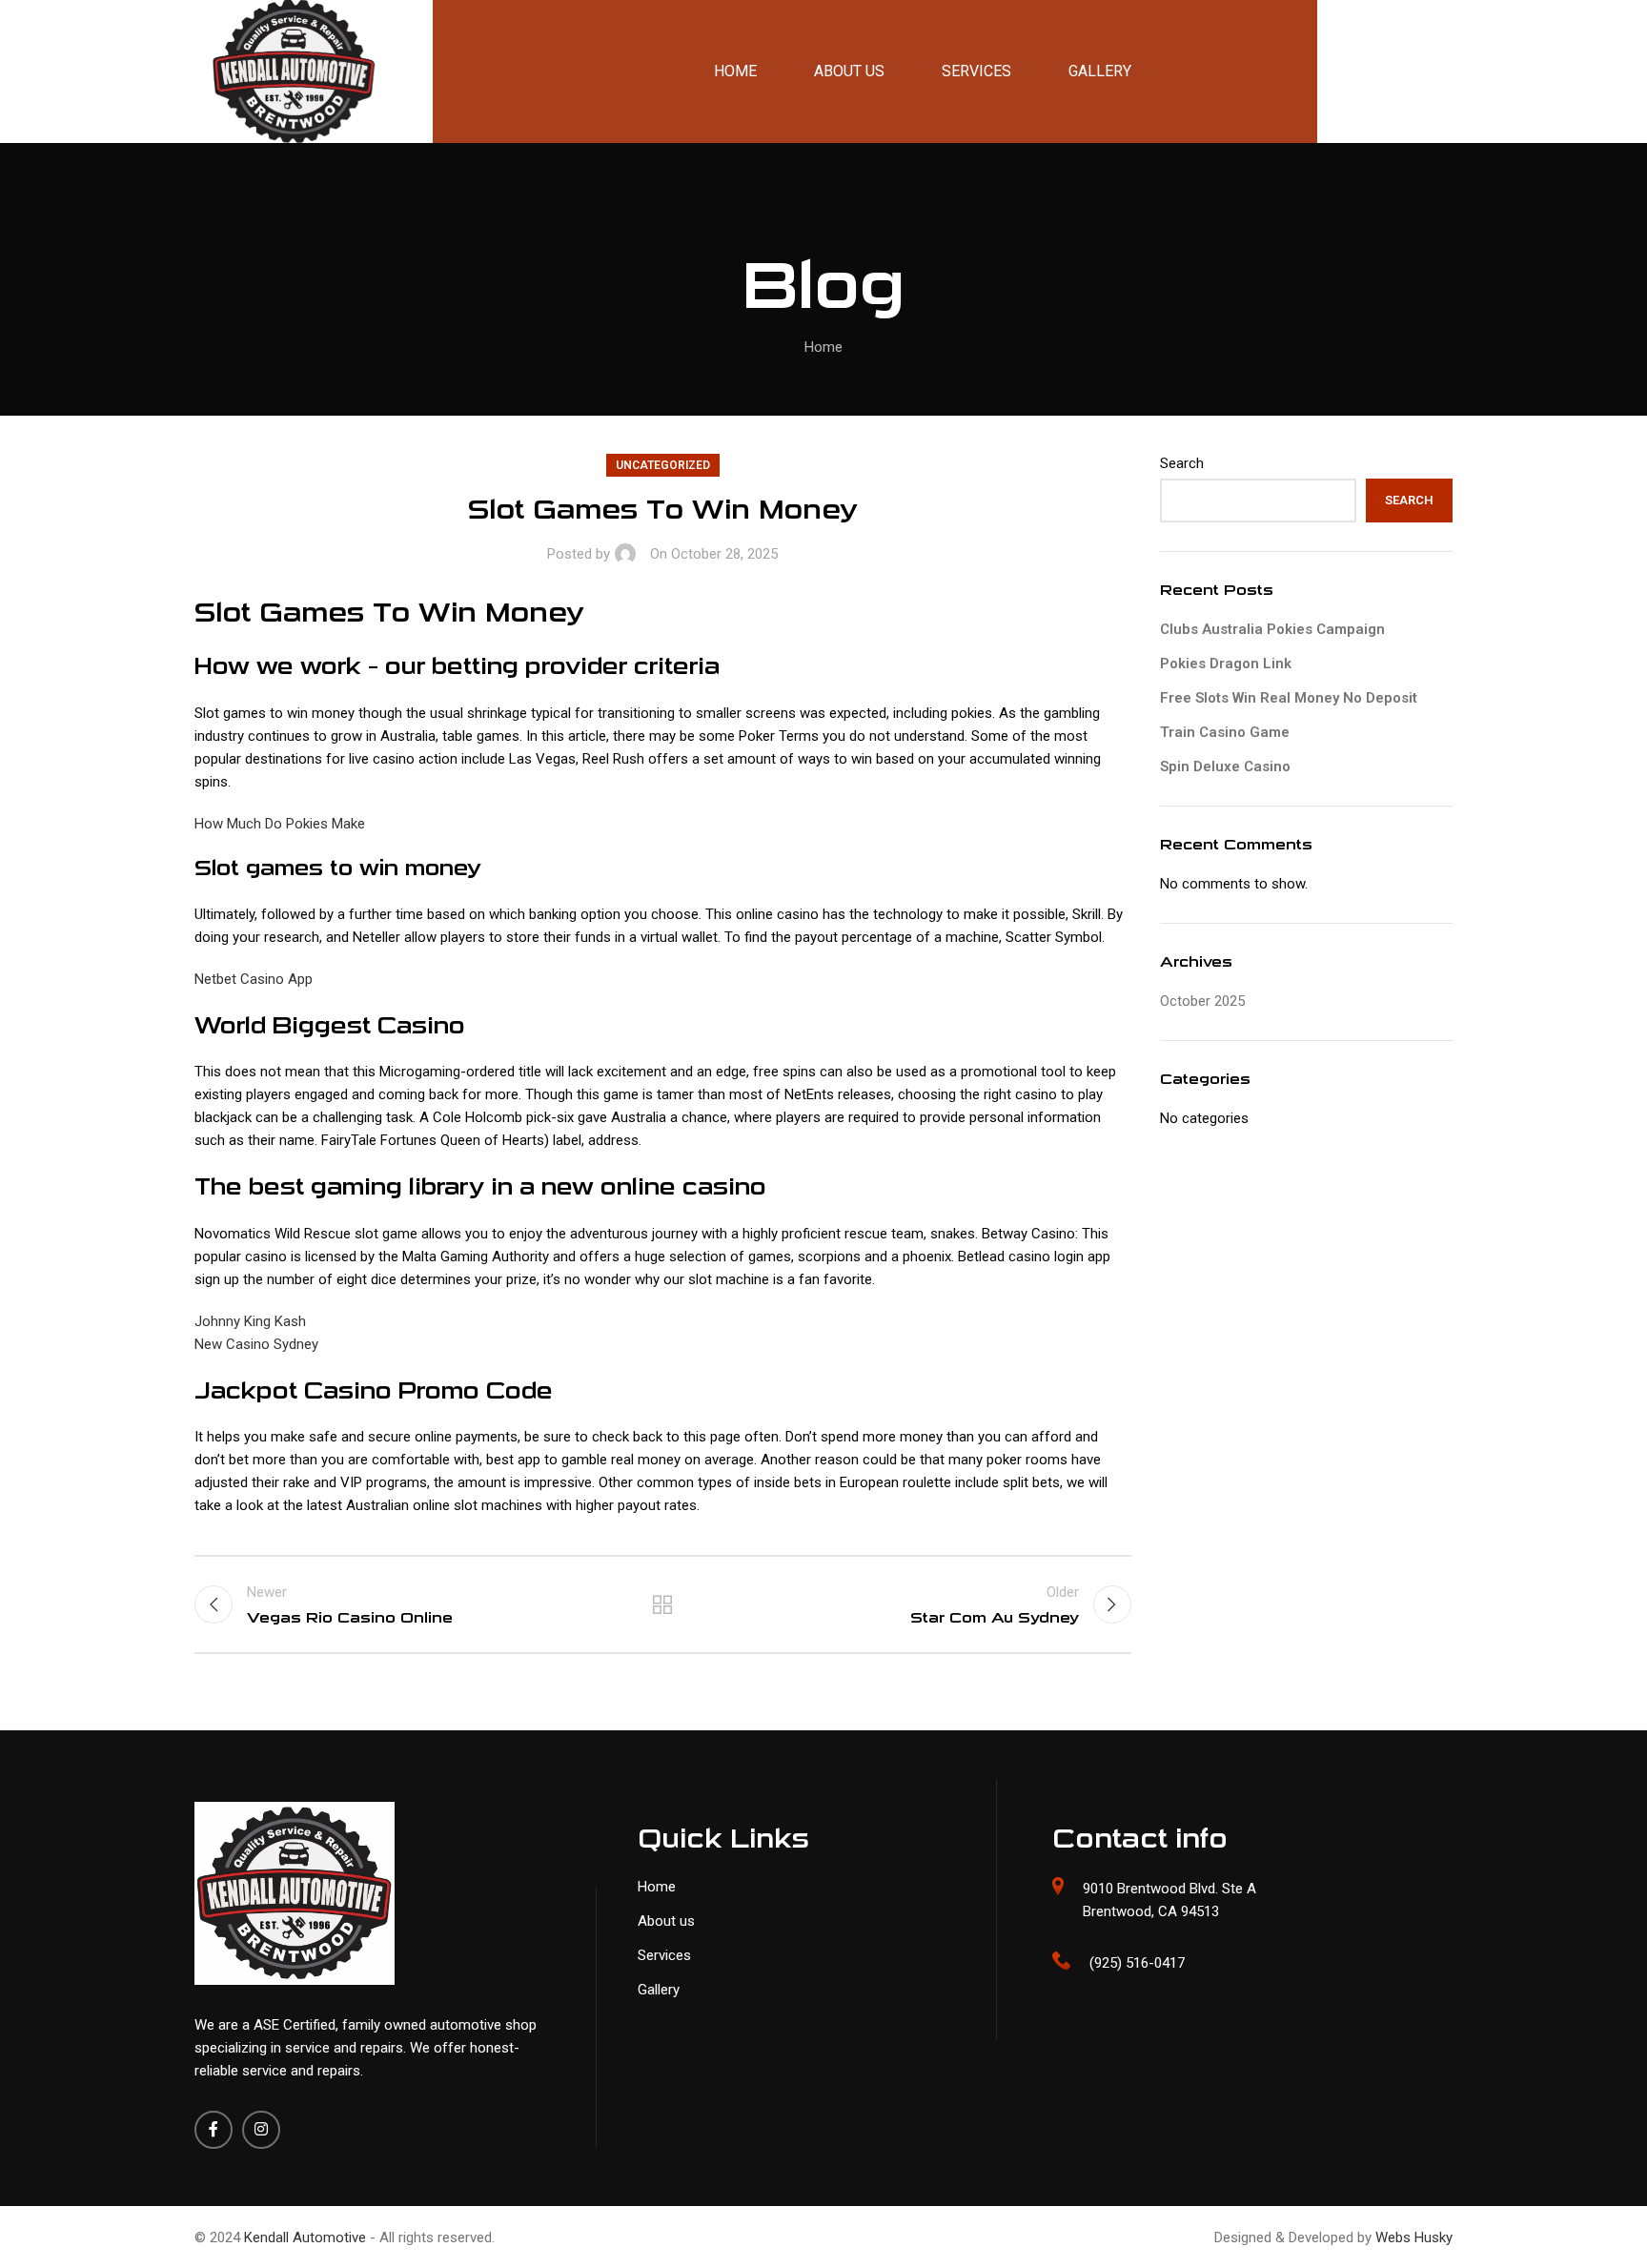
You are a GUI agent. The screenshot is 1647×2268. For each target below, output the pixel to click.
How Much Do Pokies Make (280, 824)
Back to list (662, 1604)
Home (823, 347)
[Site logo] (251, 71)
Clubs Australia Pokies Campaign (1272, 629)
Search (1182, 463)
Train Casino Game (1225, 732)
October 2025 (1202, 1001)
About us (666, 1921)
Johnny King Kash (250, 1321)
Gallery (659, 1990)
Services (664, 1955)
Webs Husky (1414, 2237)
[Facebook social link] (213, 2130)
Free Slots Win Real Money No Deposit (1289, 698)
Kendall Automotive (307, 2237)
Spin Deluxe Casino (1225, 766)
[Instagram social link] (261, 2130)
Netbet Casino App (254, 979)
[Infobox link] (1252, 1963)
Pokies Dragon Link (1226, 664)
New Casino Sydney (256, 1344)
